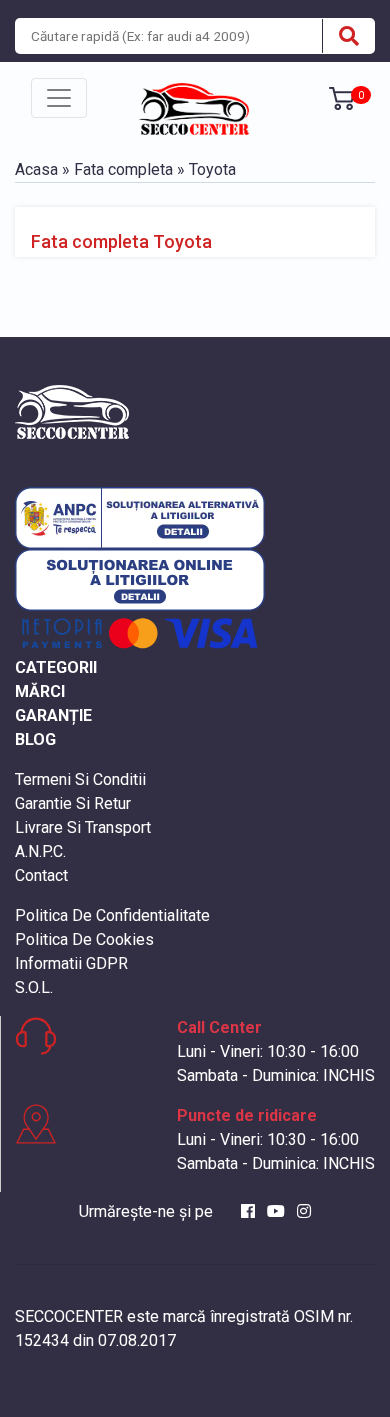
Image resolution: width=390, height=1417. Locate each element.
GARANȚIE (53, 715)
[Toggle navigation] (59, 98)
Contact (41, 875)
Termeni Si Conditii (80, 779)
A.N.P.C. (40, 851)
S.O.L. (34, 987)
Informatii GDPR (71, 963)
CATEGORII (56, 667)
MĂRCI (40, 691)
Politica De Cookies (84, 939)
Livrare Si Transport (83, 827)
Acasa (36, 169)
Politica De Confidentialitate (112, 915)
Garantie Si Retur (73, 803)
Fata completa (123, 169)
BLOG (35, 739)
